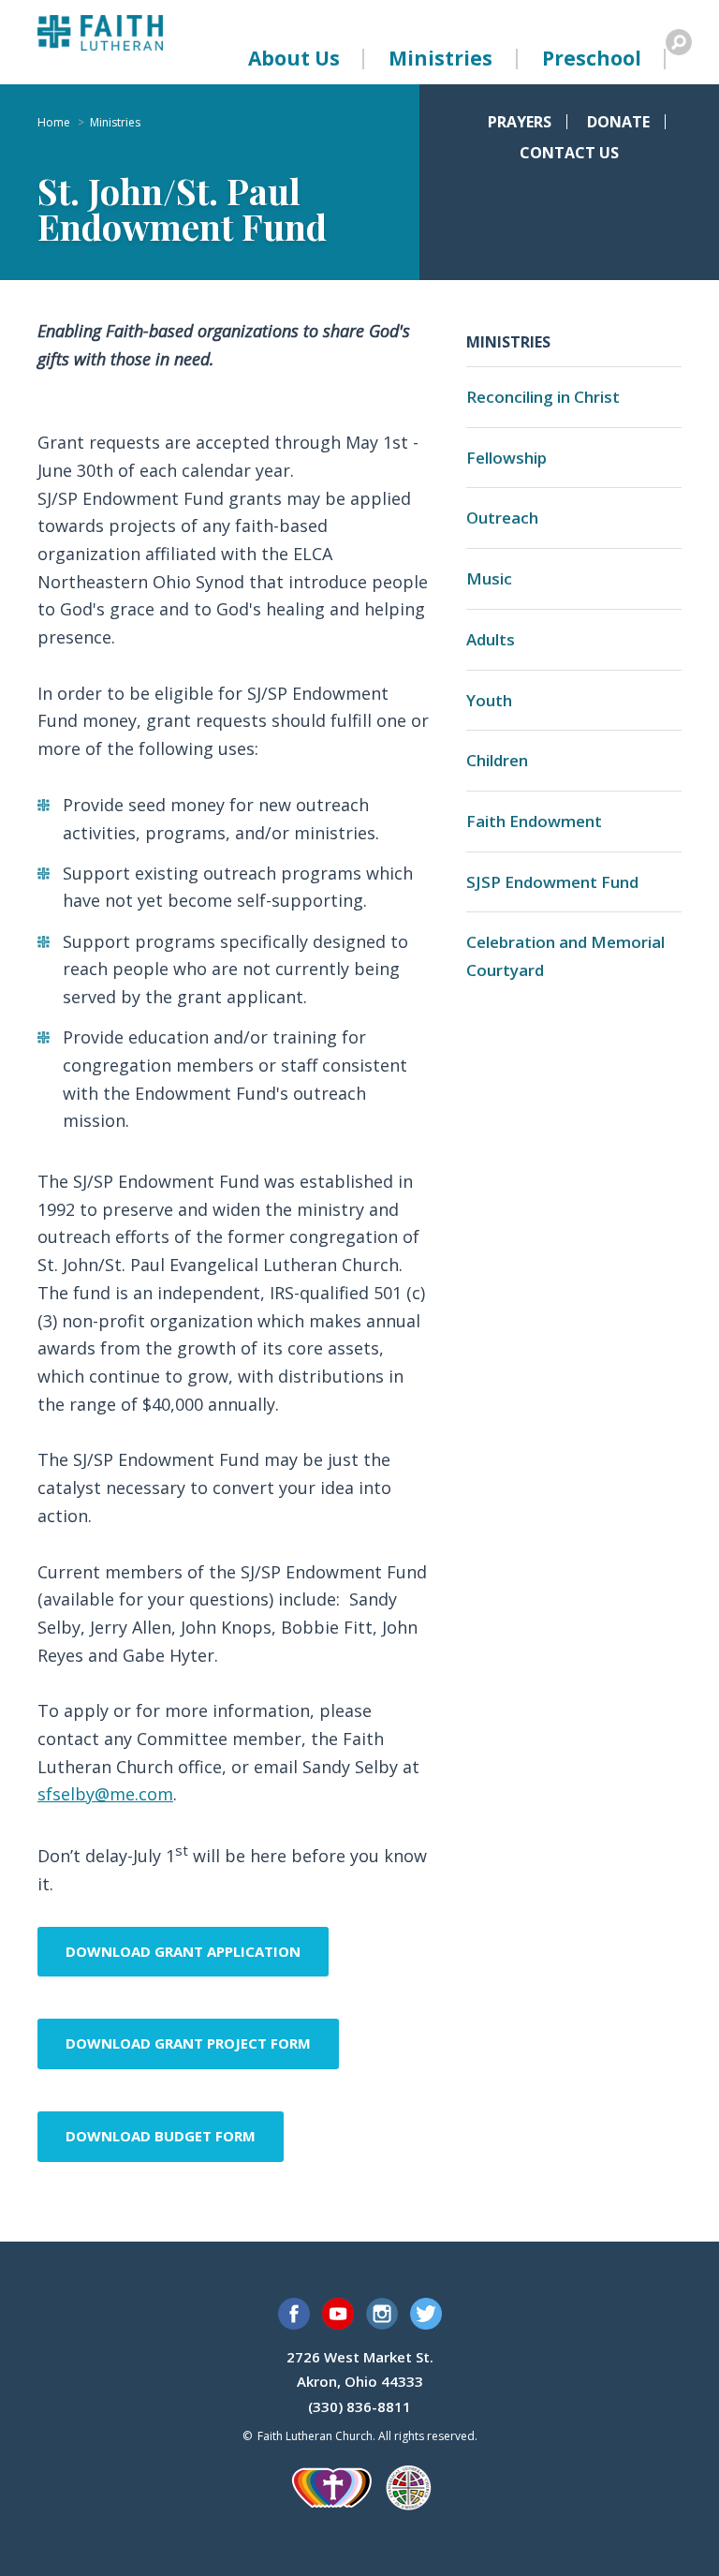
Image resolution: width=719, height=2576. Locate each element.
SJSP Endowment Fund (552, 882)
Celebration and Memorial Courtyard (565, 956)
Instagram (382, 2314)
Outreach (502, 518)
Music (489, 578)
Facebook (294, 2314)
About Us (294, 58)
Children (497, 760)
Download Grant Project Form (188, 2043)
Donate (618, 122)
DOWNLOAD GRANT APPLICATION (183, 1951)
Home (54, 123)
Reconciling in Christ (543, 397)
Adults (491, 639)
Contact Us (569, 153)
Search (679, 42)
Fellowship (506, 458)
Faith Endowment (534, 821)
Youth (489, 700)
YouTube (338, 2314)
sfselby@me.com (105, 1794)
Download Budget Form (161, 2136)
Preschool (592, 58)
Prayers (520, 122)
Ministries (440, 58)
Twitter (426, 2314)
